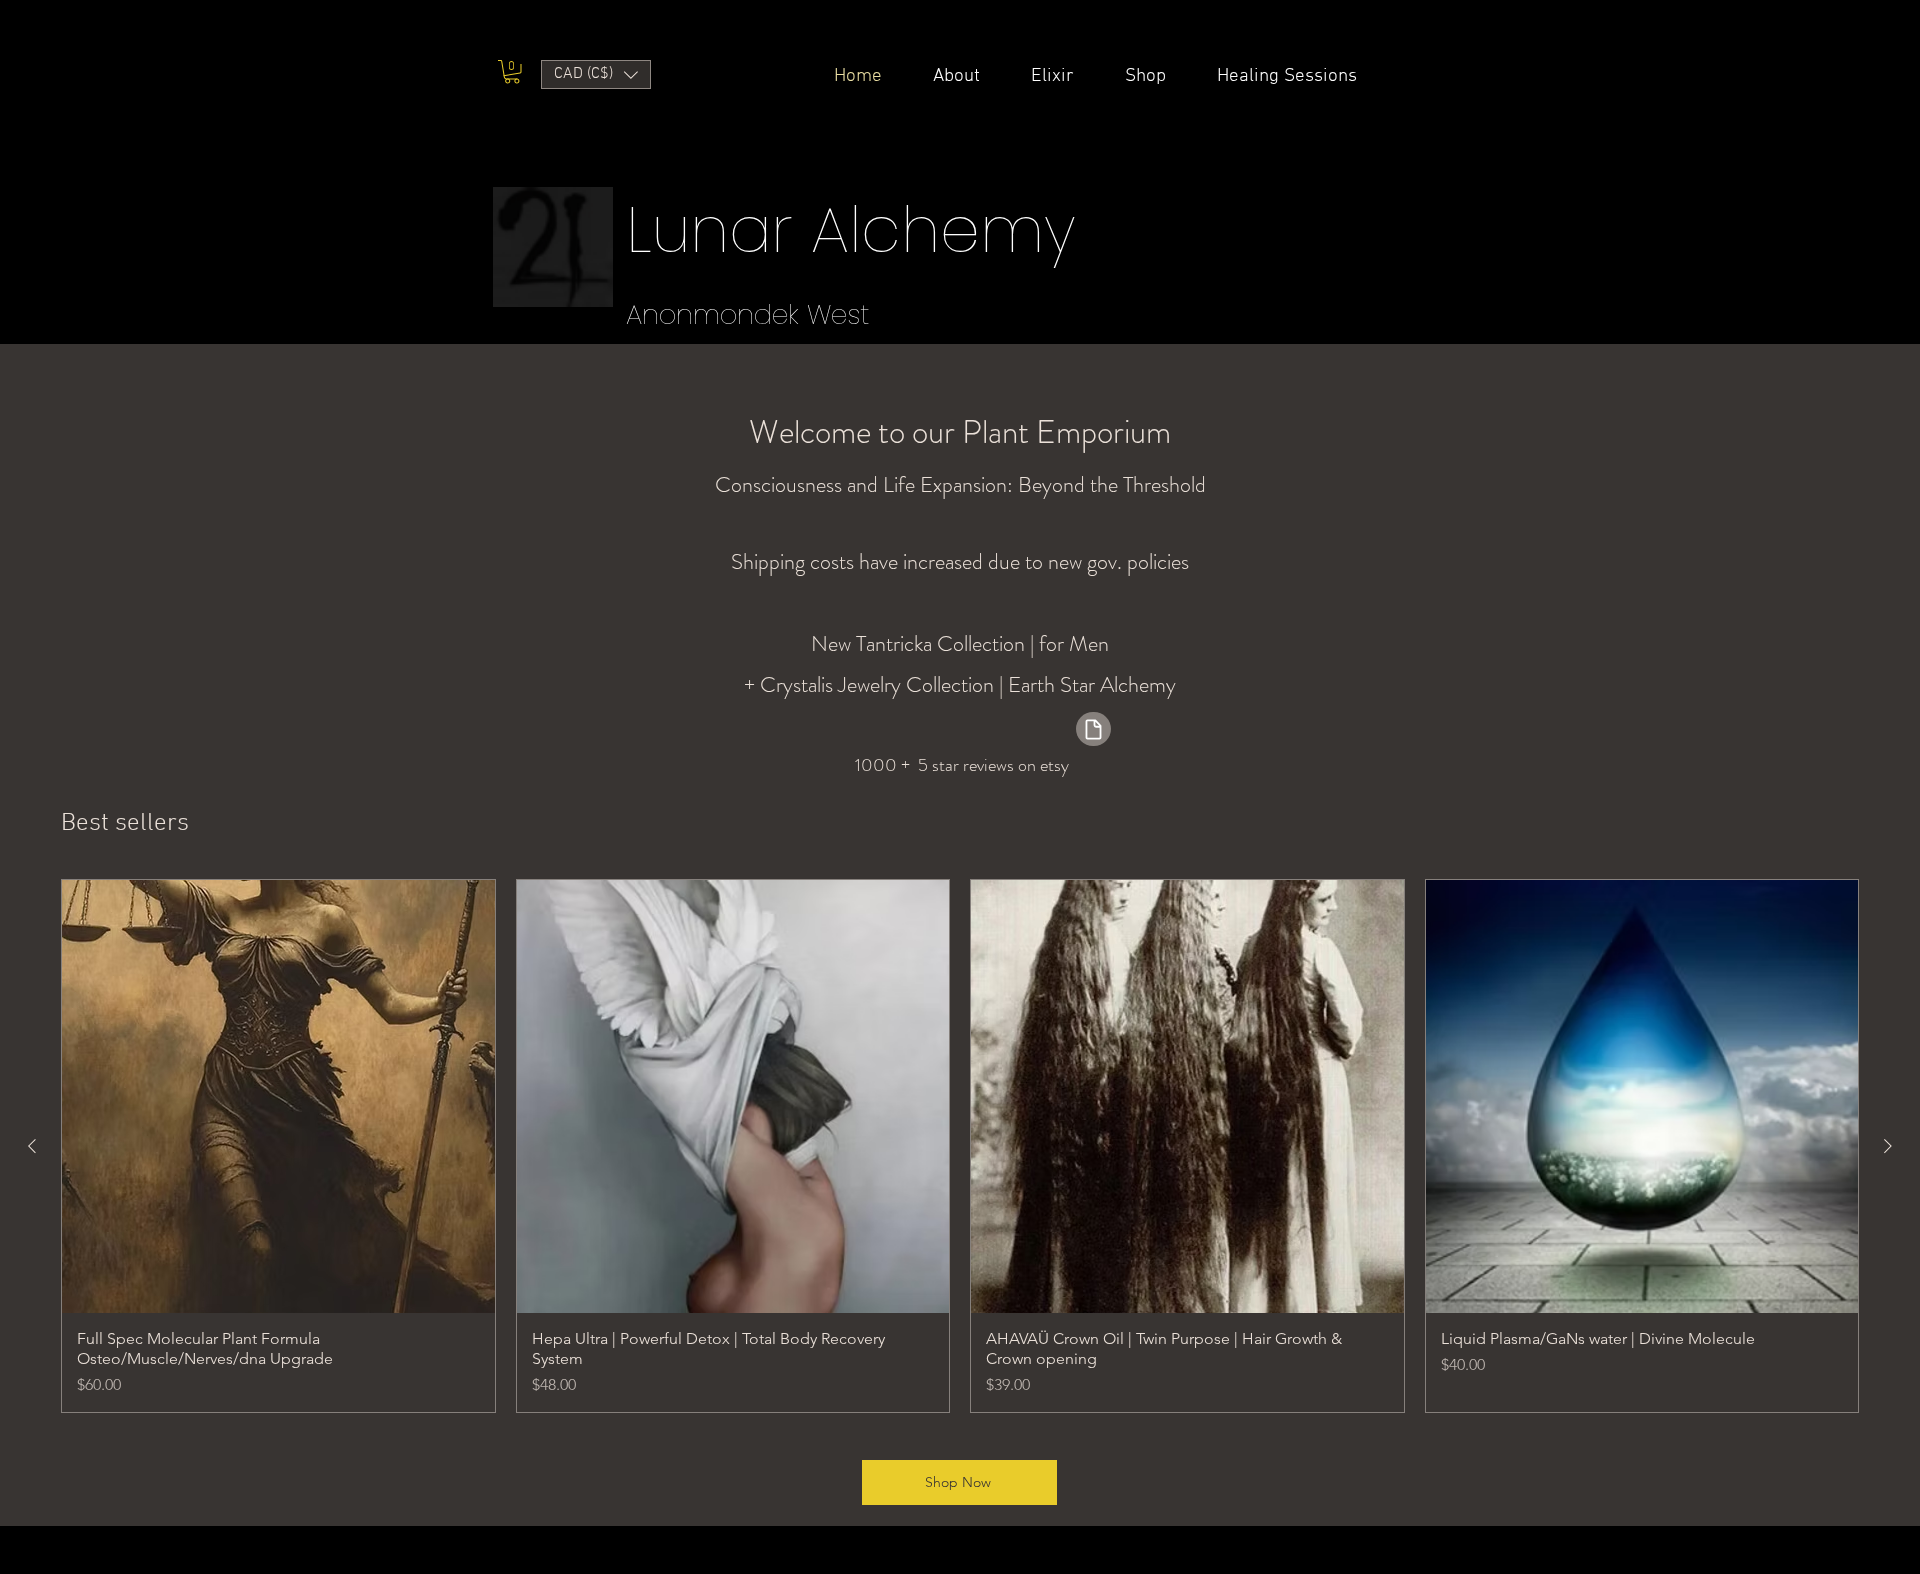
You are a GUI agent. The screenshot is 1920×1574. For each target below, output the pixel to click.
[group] (960, 1146)
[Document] (1093, 729)
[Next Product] (1888, 1146)
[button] (512, 72)
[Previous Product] (32, 1146)
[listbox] (596, 74)
